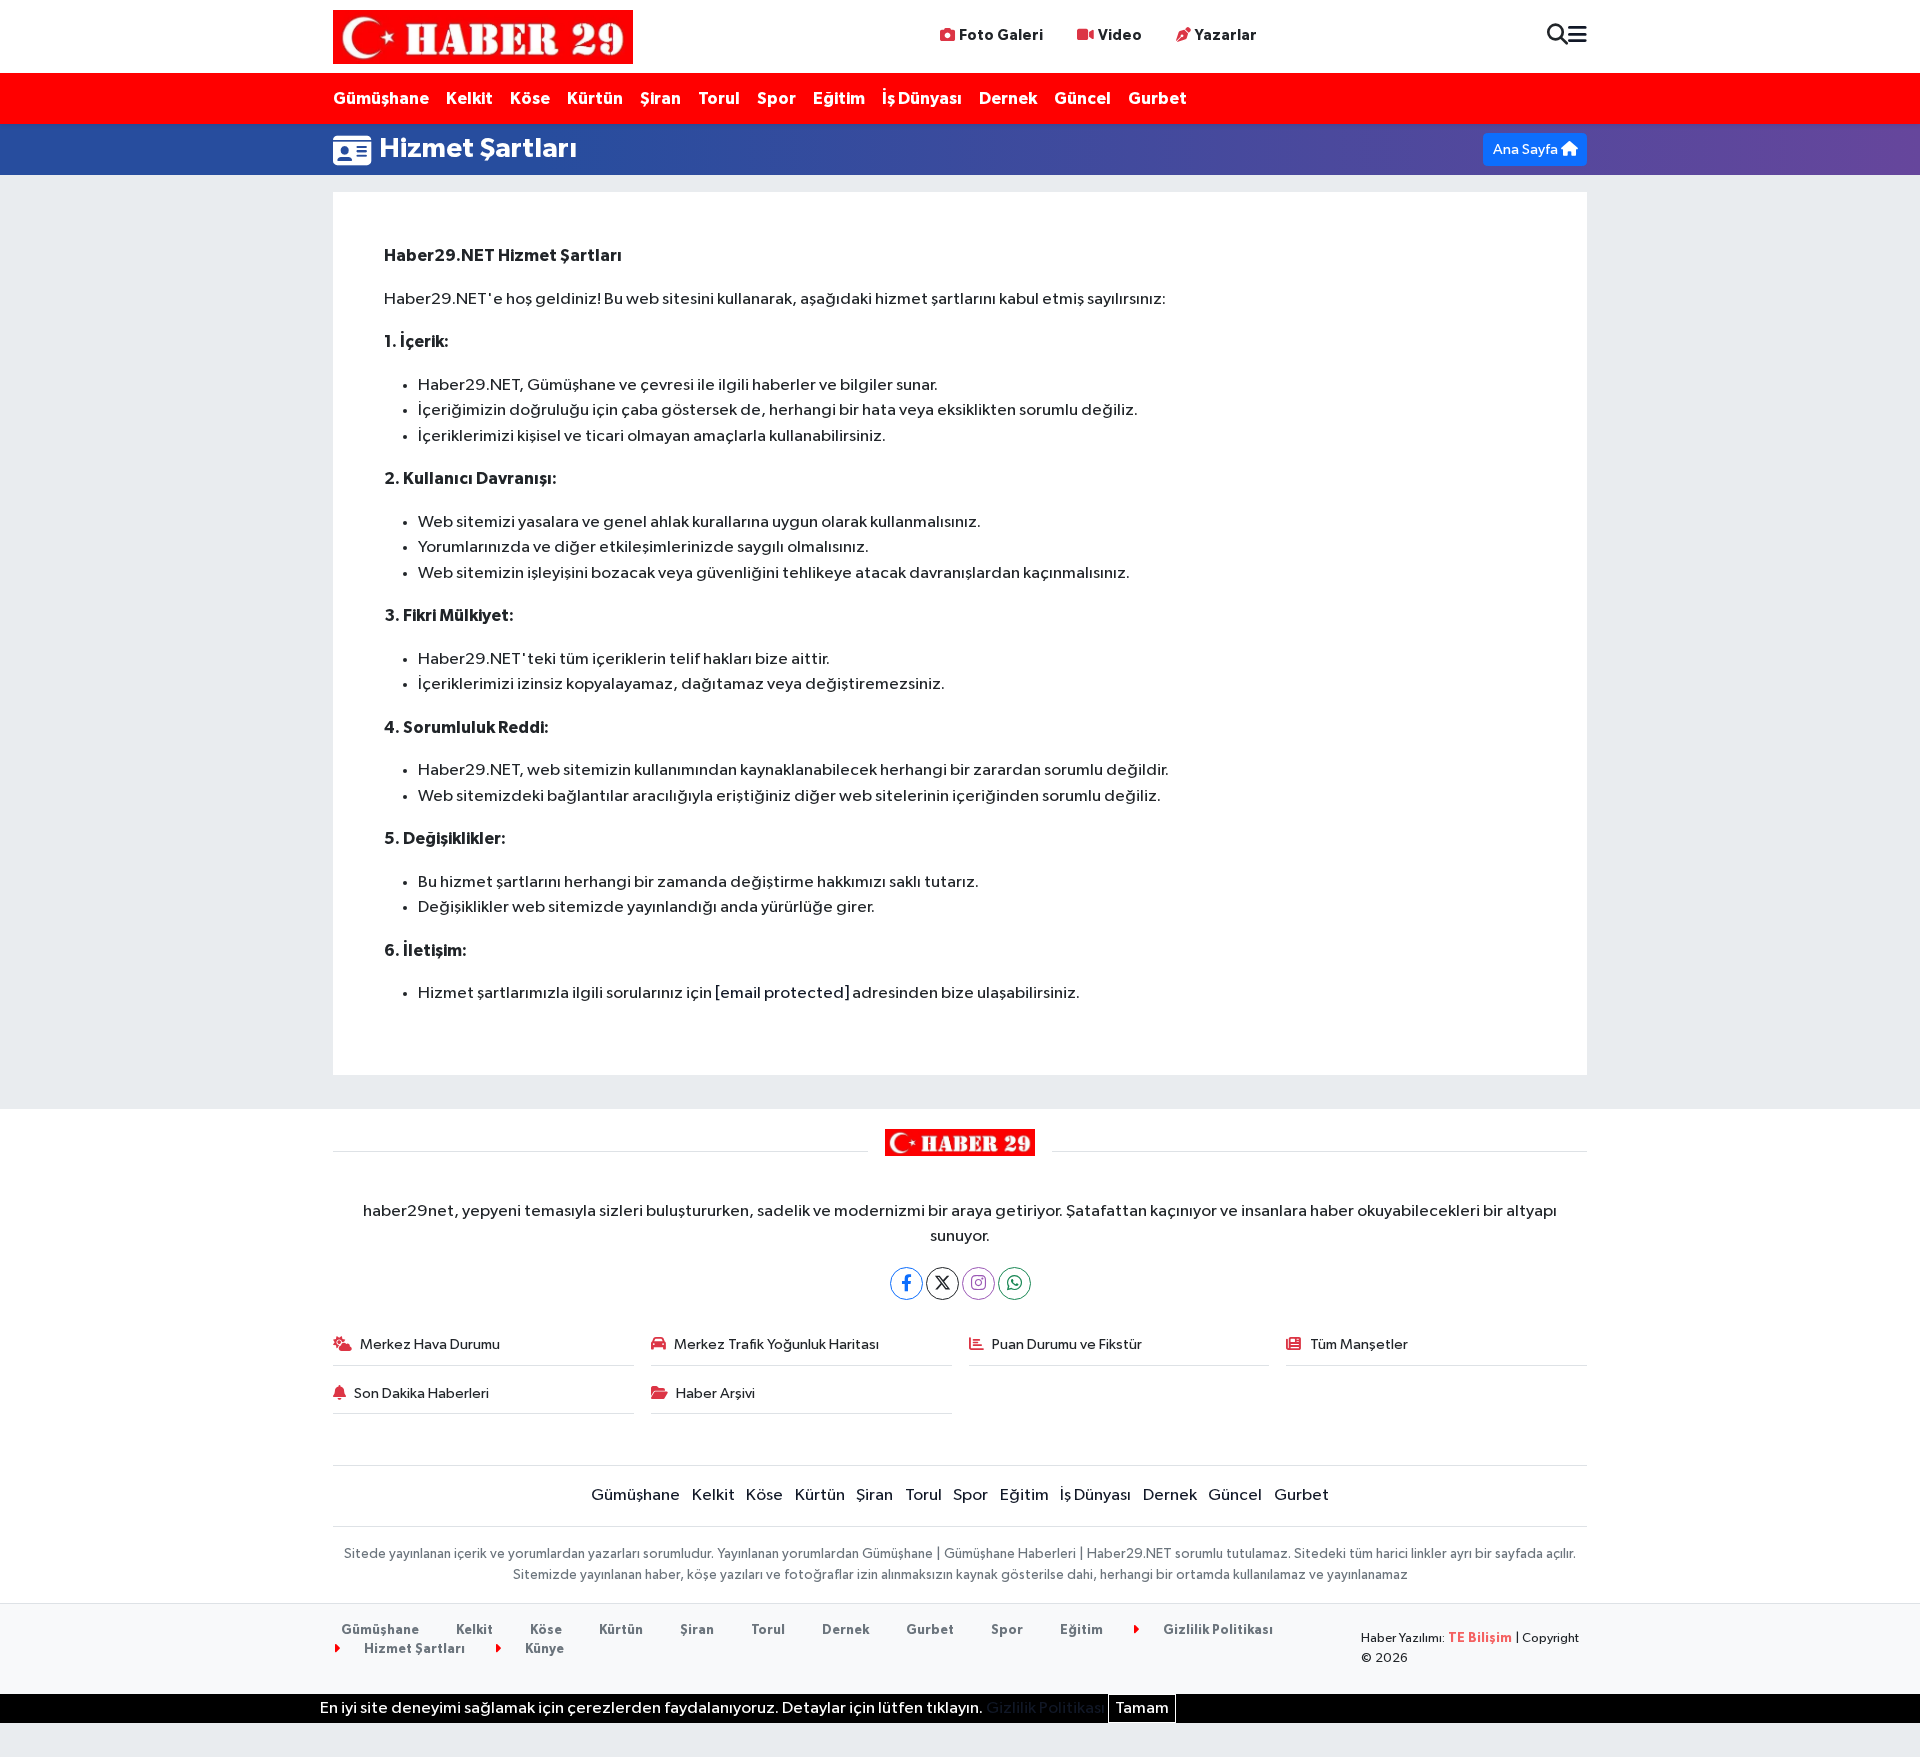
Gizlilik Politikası (1216, 1630)
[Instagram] (978, 1283)
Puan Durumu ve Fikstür (1067, 1344)
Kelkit (469, 98)
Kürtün (595, 98)
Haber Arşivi (715, 1393)
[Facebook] (906, 1283)
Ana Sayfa (1527, 149)
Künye (543, 1649)
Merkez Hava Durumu (430, 1344)
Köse (530, 98)
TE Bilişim (1480, 1638)
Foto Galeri (1001, 35)
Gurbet (1157, 98)
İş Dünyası (922, 98)
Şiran (660, 98)
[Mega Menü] (1577, 36)
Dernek (1008, 98)
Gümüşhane (381, 98)
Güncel (1082, 98)
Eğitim (839, 98)
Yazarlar (1226, 35)
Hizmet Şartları (413, 1649)
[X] (942, 1283)
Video (1120, 35)
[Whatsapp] (1014, 1283)
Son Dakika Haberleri (421, 1393)
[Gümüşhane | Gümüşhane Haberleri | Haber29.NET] (483, 36)
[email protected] (782, 993)
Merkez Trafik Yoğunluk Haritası (776, 1344)
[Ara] (1557, 36)
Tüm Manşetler (1359, 1344)
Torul (719, 98)
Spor (776, 98)
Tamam (1142, 1708)
